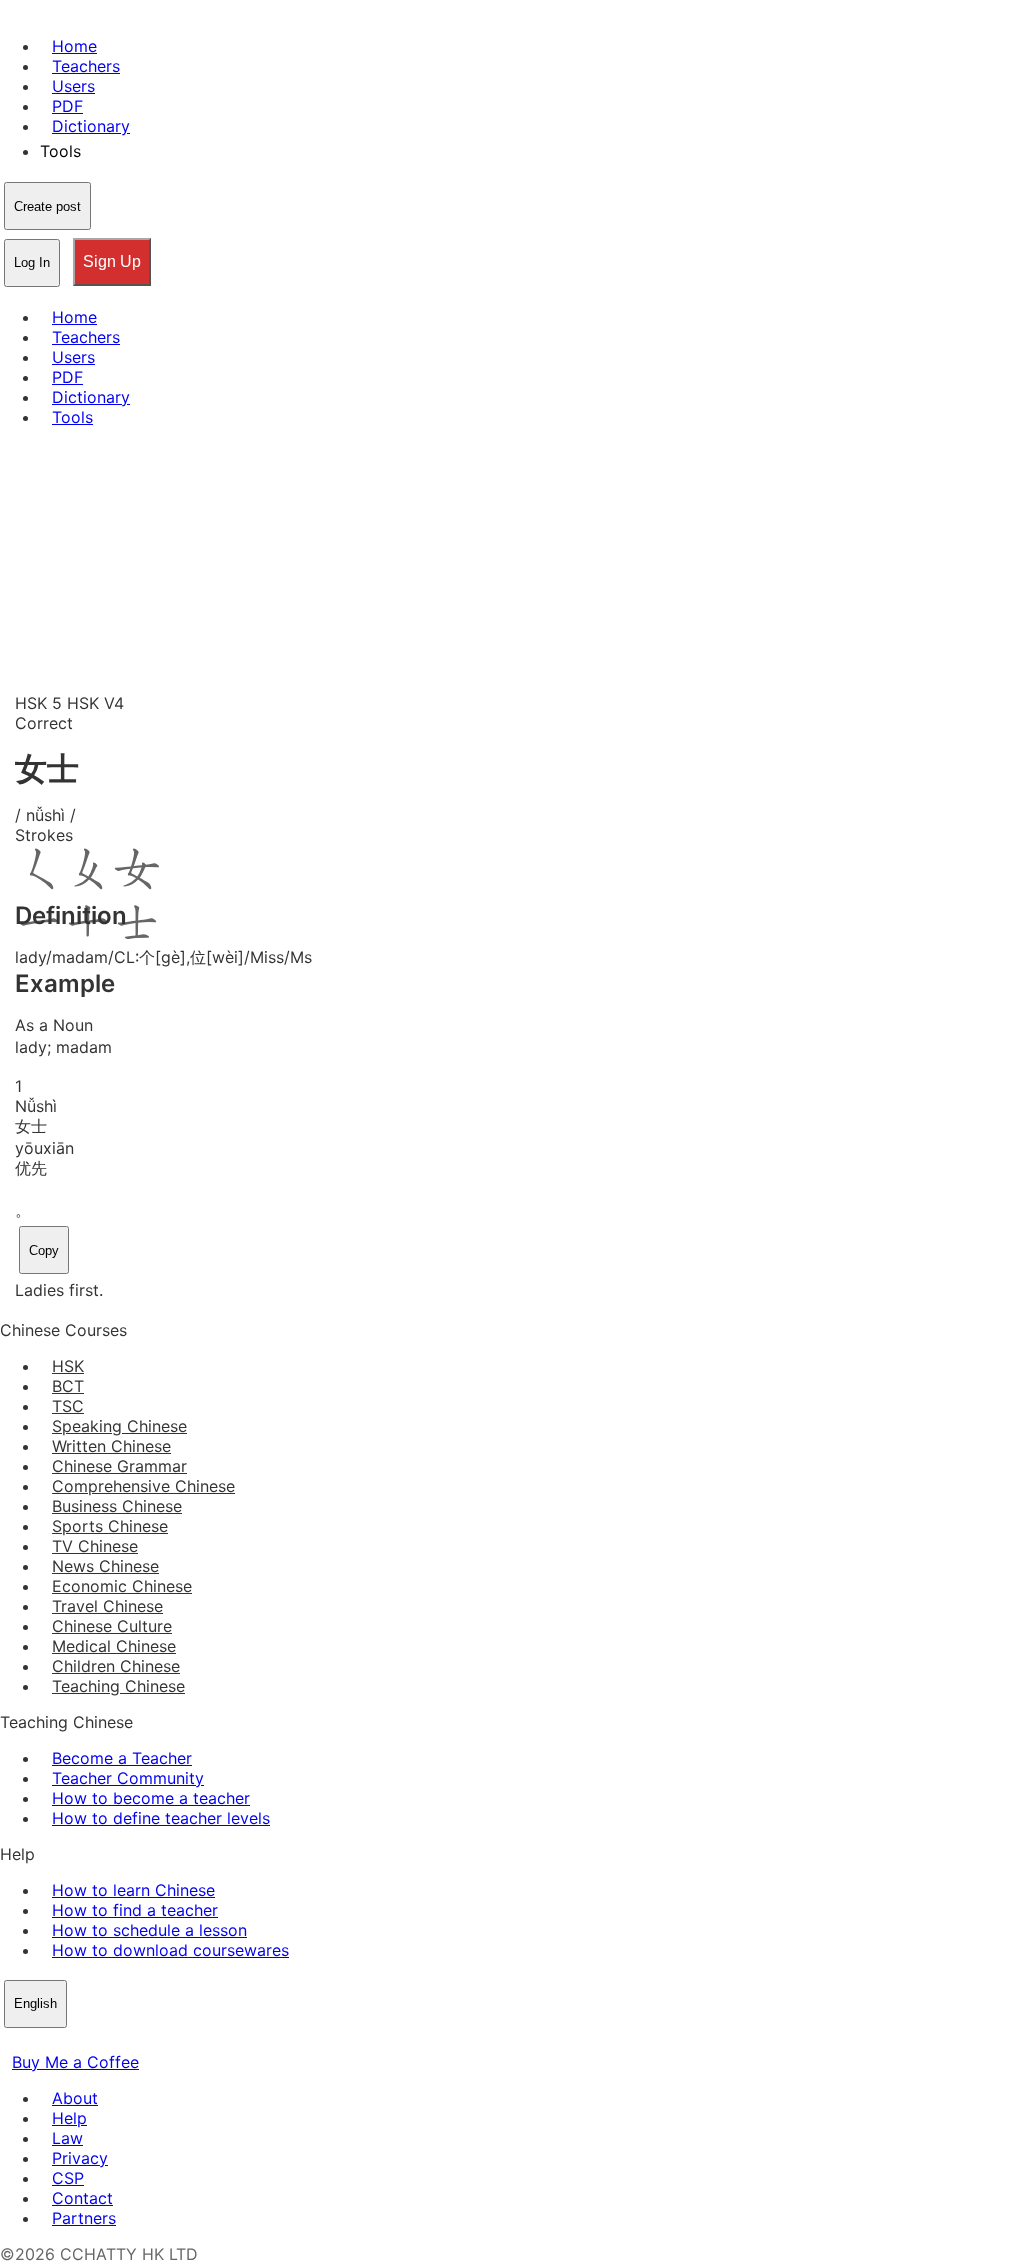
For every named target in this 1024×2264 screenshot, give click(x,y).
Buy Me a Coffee (75, 2062)
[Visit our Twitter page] (36, 2042)
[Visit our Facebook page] (12, 2042)
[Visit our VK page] (60, 2042)
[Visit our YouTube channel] (84, 2042)
